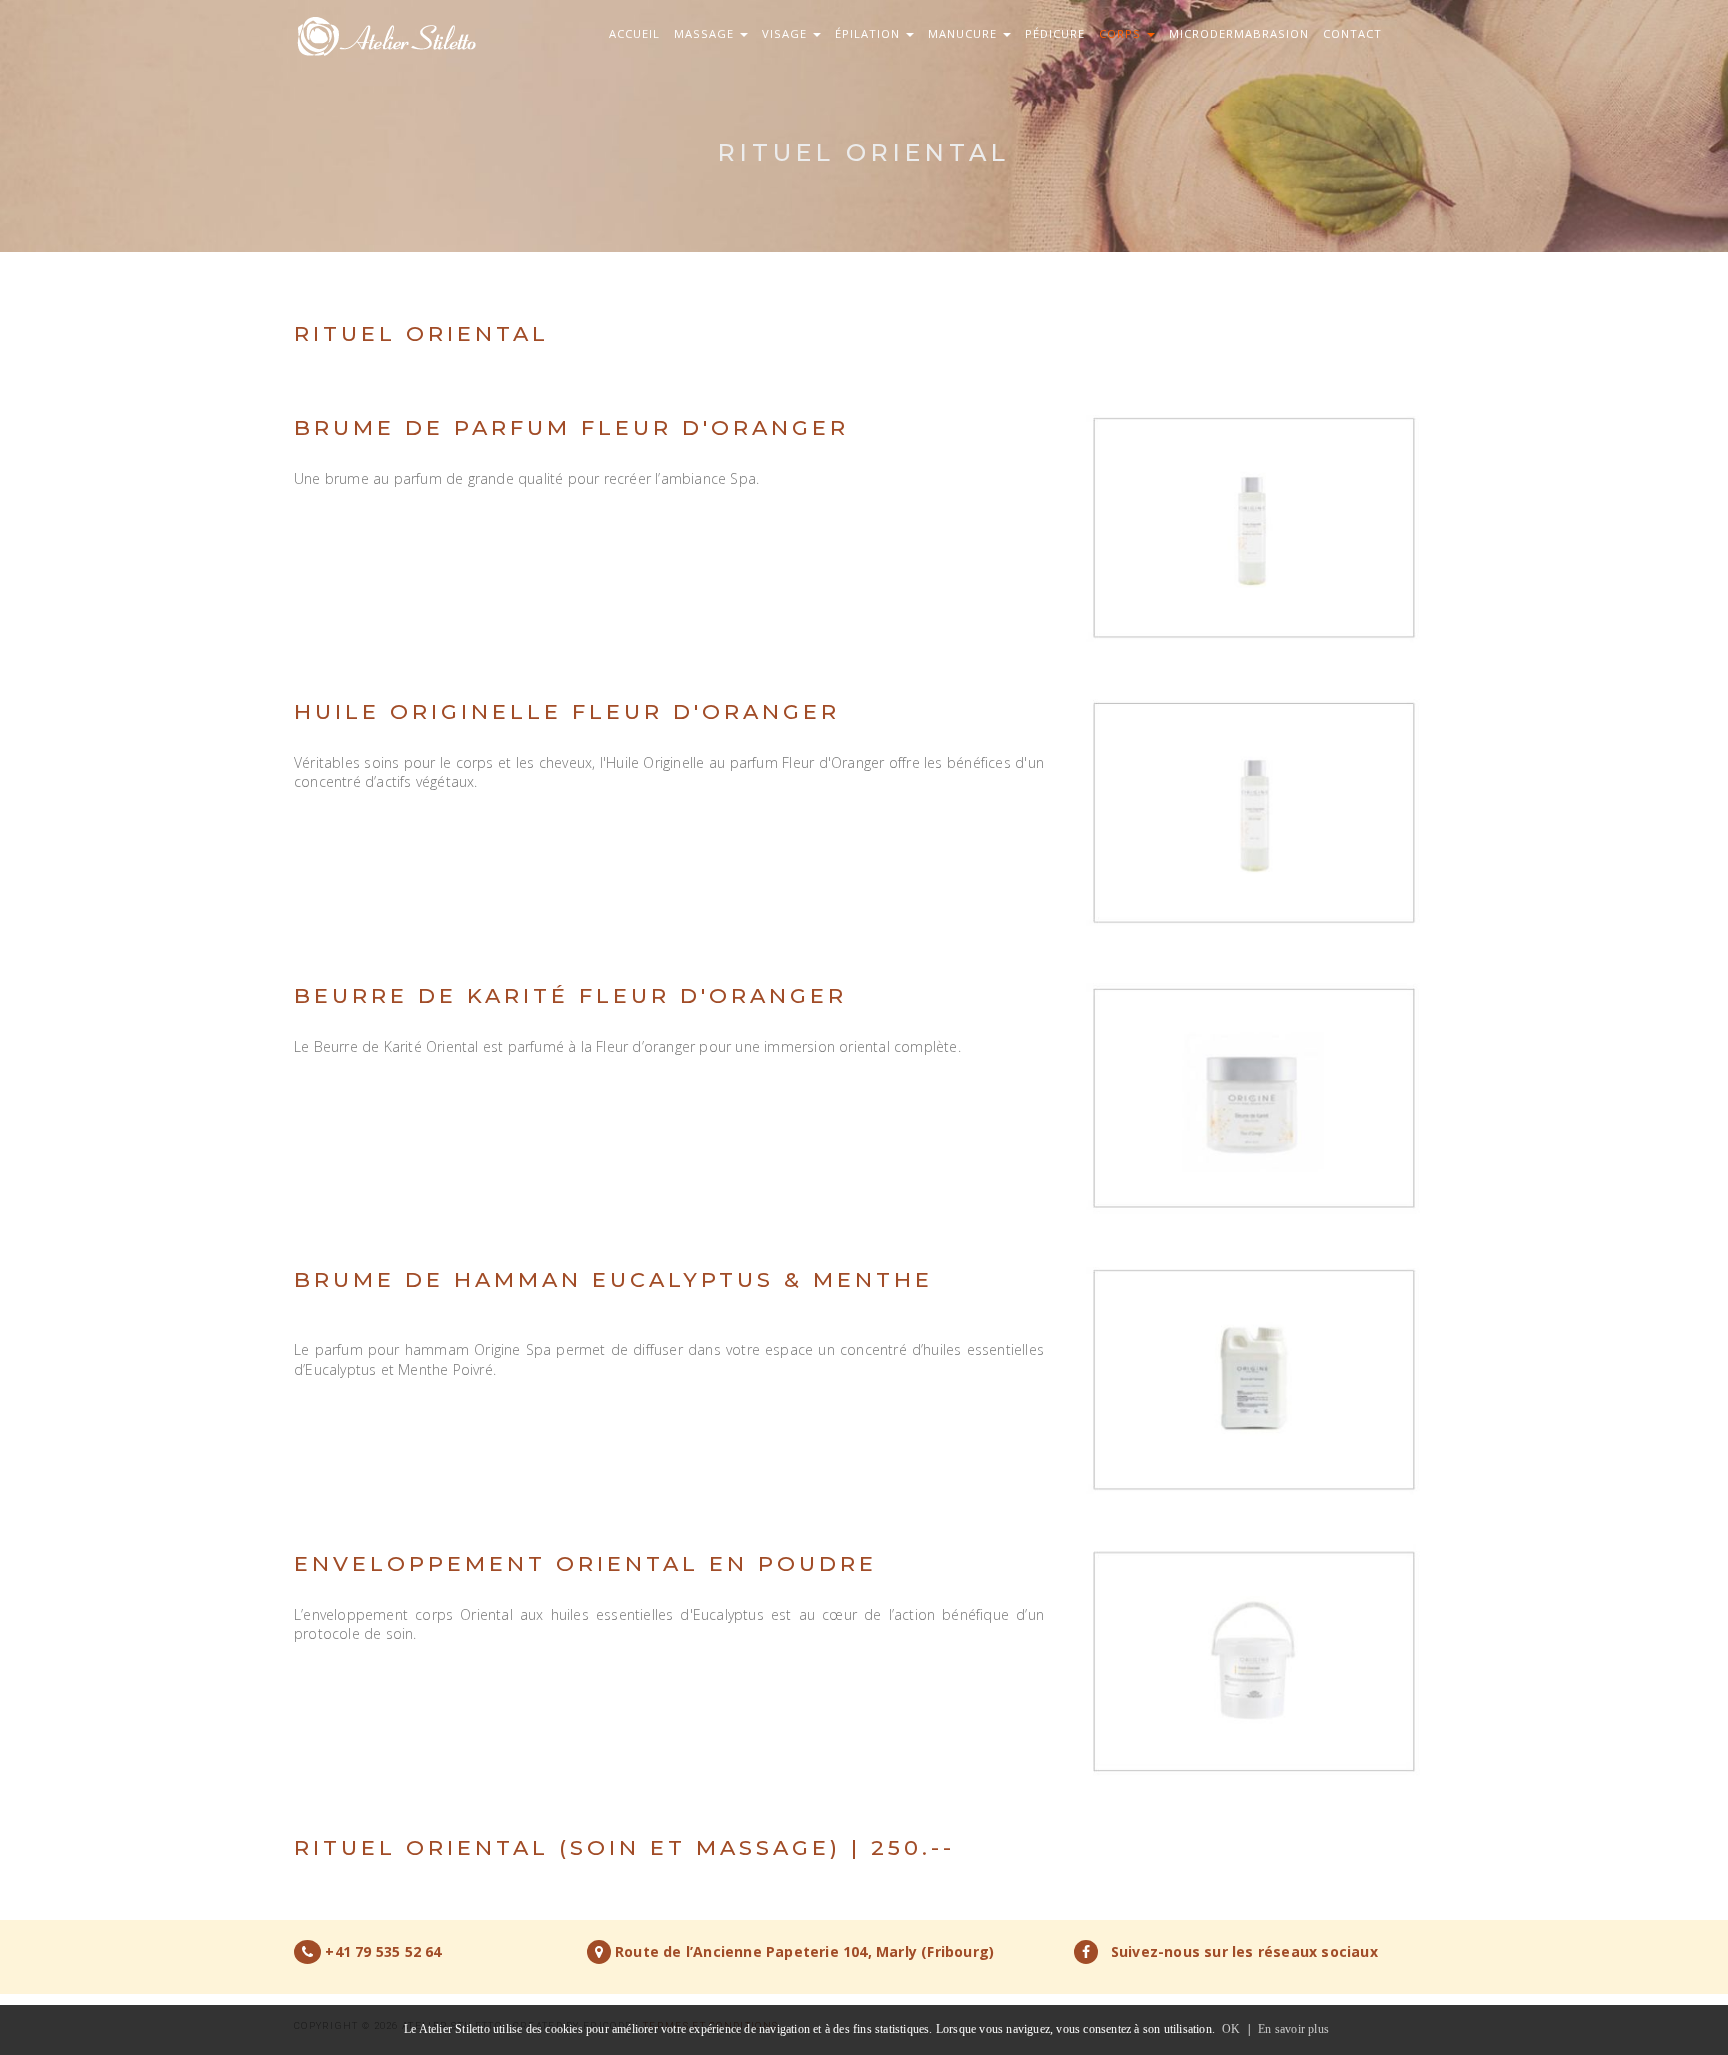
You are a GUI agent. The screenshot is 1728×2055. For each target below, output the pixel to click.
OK (1231, 2029)
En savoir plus (1293, 2029)
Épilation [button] (869, 33)
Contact (1352, 33)
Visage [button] (786, 33)
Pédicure (1055, 33)
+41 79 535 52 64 (383, 1951)
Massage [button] (706, 33)
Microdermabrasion (1239, 33)
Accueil (634, 33)
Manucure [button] (964, 33)
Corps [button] (1122, 33)
